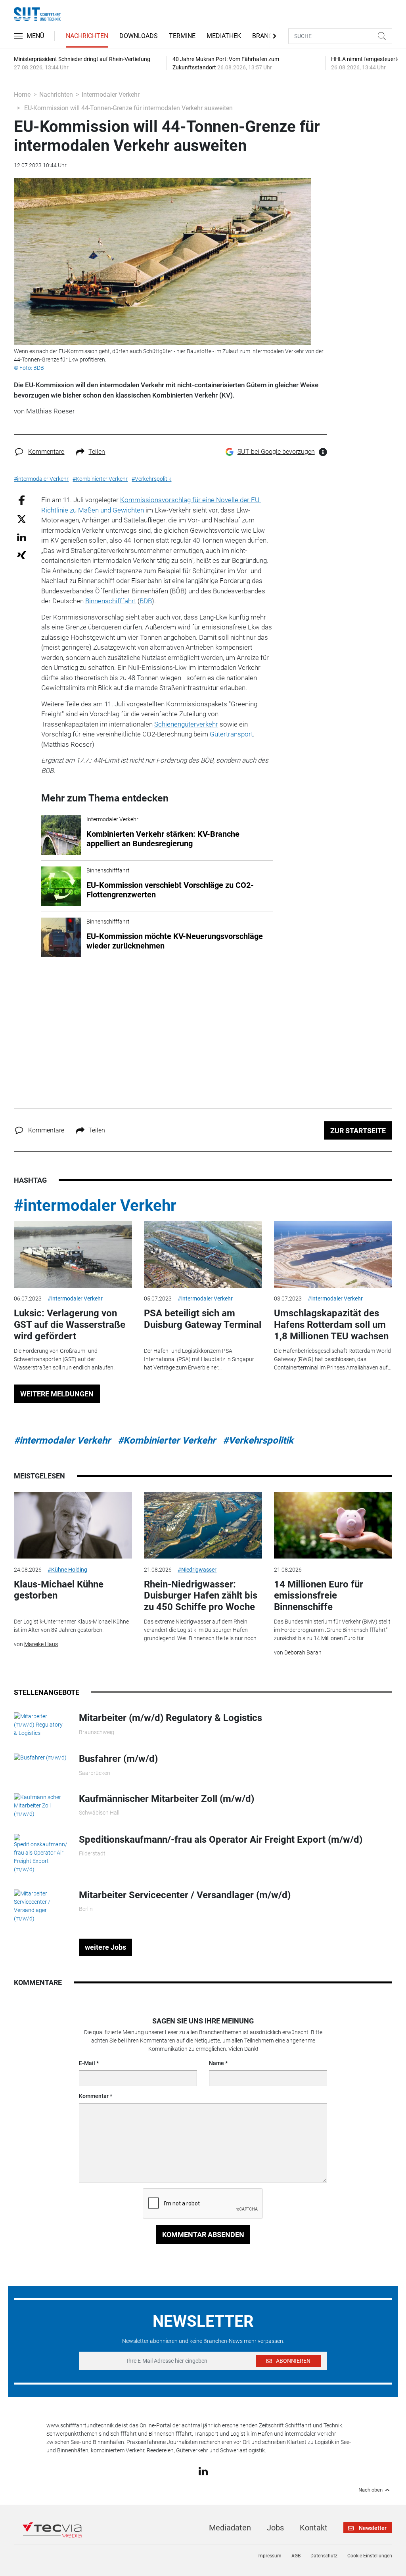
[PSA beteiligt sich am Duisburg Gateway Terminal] (203, 1255)
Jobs (275, 2528)
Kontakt (314, 2528)
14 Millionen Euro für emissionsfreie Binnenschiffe (319, 1596)
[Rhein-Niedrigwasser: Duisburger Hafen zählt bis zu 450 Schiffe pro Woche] (203, 1525)
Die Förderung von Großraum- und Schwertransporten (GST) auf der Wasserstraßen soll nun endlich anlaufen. (64, 1359)
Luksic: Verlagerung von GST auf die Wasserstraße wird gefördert (70, 1325)
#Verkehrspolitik (258, 1440)
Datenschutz (324, 2556)
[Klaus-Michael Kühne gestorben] (73, 1525)
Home (22, 95)
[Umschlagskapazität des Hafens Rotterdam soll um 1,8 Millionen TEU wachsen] (333, 1255)
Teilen (97, 452)
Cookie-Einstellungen (370, 2556)
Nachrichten (87, 36)
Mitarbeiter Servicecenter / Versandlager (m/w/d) (185, 1895)
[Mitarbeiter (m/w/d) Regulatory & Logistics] (40, 1724)
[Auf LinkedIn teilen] (22, 537)
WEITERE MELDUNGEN (57, 1394)
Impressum (269, 2556)
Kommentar (94, 2096)
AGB (296, 2556)
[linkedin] (203, 2471)
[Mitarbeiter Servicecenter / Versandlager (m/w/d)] (40, 1905)
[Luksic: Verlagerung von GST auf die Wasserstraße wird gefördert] (73, 1255)
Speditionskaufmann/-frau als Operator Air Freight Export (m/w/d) (221, 1840)
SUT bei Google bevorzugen (276, 452)
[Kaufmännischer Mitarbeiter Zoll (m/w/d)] (40, 1805)
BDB (146, 601)
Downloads (139, 36)
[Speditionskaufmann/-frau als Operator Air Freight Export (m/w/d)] (40, 1853)
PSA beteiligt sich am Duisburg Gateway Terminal (203, 1319)
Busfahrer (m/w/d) (118, 1759)
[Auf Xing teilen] (22, 555)
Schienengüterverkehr (186, 724)
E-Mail (87, 2063)
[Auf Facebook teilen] (22, 500)
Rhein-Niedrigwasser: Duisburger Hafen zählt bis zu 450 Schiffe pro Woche (201, 1596)
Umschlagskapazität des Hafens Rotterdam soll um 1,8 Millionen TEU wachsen (331, 1325)
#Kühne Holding (67, 1570)
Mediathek (224, 36)
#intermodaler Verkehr (95, 1206)
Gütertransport (231, 734)
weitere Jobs (105, 1947)
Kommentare (46, 452)
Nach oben (371, 2490)
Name (216, 2063)
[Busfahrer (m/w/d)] (40, 1757)
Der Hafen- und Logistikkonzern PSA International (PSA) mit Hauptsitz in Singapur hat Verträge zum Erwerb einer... (199, 1359)
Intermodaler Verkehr (111, 95)
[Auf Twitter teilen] (22, 519)
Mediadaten (230, 2528)
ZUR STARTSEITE (358, 1131)
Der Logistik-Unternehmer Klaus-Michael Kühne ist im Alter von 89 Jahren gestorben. (71, 1626)
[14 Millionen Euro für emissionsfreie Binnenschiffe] (333, 1525)
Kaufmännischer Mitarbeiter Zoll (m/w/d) (167, 1799)
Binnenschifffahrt (111, 601)
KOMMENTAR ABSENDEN (203, 2235)
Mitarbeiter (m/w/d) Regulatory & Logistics (170, 1718)
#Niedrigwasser (197, 1570)
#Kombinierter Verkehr (167, 1440)
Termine (182, 36)
